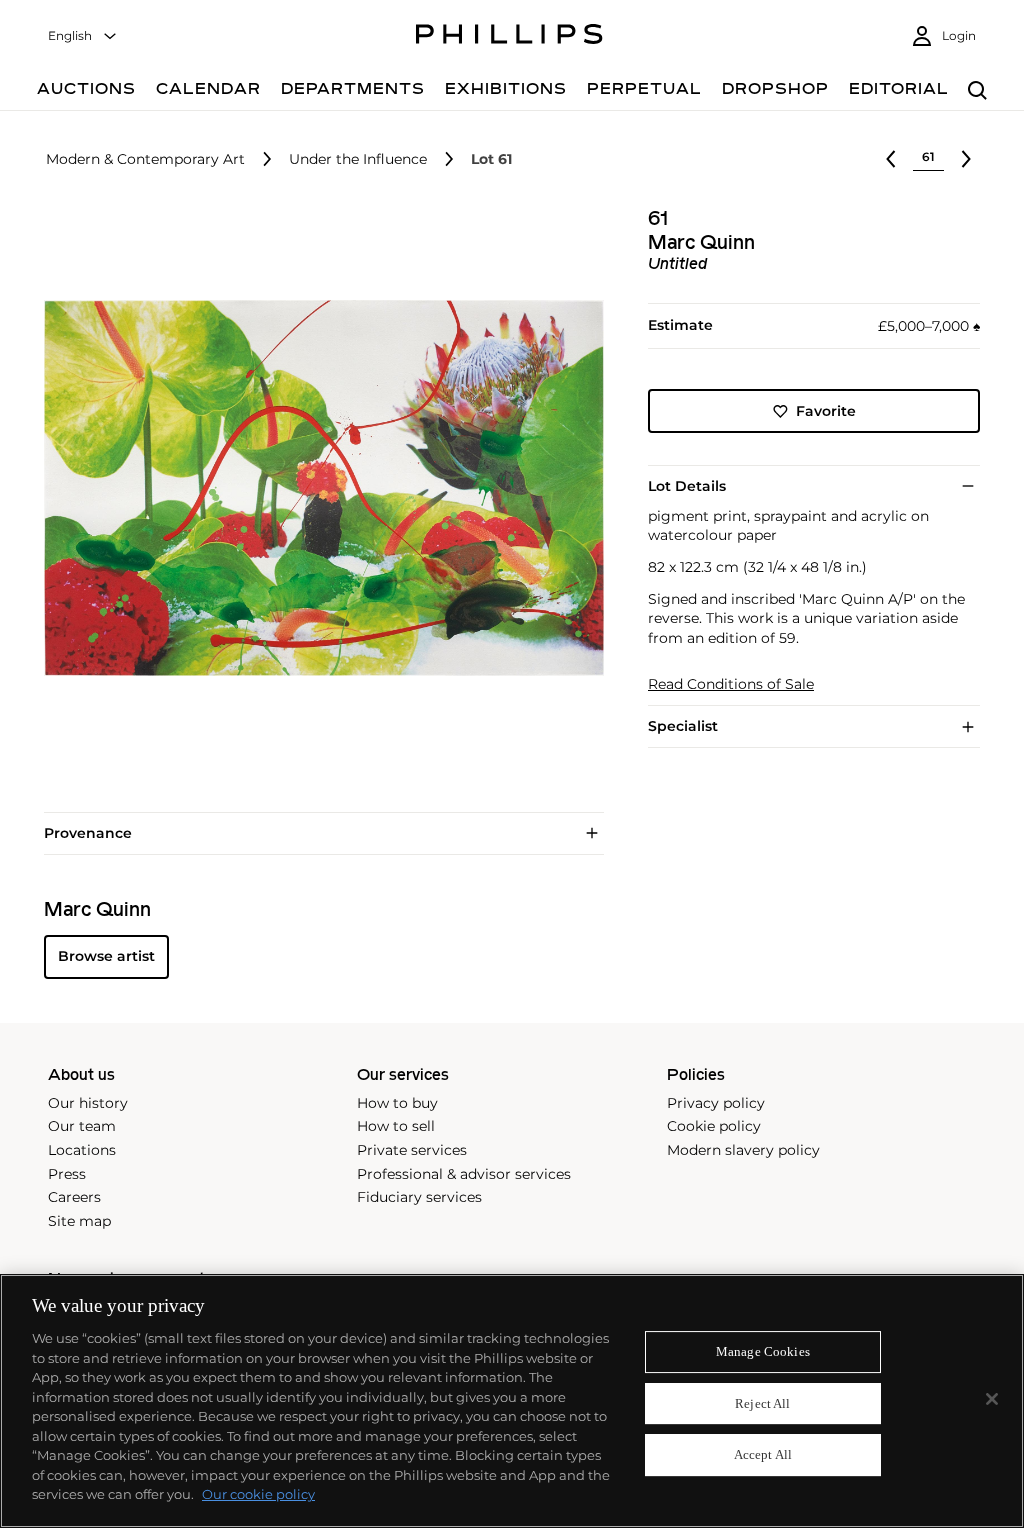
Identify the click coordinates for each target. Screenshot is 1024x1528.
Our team (82, 1126)
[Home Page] (509, 37)
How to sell (396, 1126)
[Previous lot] (891, 159)
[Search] (977, 91)
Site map (79, 1221)
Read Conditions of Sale (731, 684)
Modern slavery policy (743, 1150)
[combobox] (83, 36)
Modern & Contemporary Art (145, 159)
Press (67, 1174)
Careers (74, 1197)
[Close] (992, 1399)
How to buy (397, 1103)
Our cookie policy (258, 1494)
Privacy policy (716, 1103)
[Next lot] (966, 159)
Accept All (763, 1455)
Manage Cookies (763, 1351)
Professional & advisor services (464, 1174)
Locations (82, 1150)
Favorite (826, 411)
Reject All (762, 1403)
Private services (412, 1150)
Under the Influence (358, 159)
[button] (318, 488)
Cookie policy (714, 1126)
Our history (88, 1103)
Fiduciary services (419, 1197)
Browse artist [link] (106, 956)
